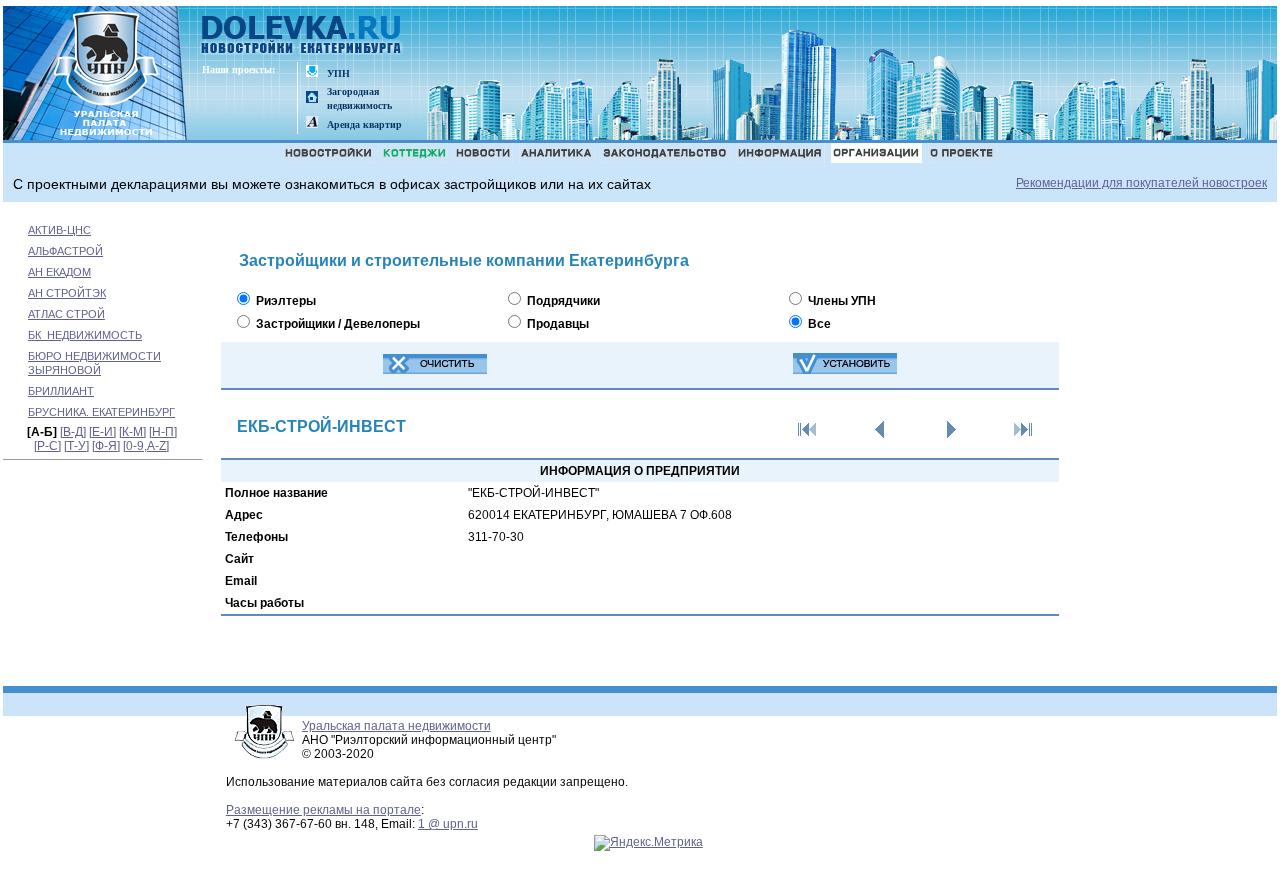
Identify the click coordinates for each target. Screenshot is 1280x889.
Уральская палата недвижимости (396, 726)
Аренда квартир (364, 124)
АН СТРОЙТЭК (67, 293)
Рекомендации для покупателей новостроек (1141, 183)
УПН (338, 73)
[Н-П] (163, 432)
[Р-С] (47, 446)
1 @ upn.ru (448, 824)
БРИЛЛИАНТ (61, 391)
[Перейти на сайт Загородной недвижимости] (312, 98)
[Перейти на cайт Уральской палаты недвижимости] (312, 72)
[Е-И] (102, 432)
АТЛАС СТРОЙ (66, 314)
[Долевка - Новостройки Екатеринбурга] (302, 36)
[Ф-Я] (106, 446)
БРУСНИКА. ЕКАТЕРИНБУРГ (101, 412)
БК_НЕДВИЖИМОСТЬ (85, 335)
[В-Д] (73, 432)
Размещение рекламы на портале (323, 810)
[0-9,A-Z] (146, 446)
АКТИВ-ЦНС (59, 230)
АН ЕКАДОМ (59, 272)
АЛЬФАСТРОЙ (65, 251)
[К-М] (132, 432)
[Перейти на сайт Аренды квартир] (312, 123)
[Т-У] (76, 446)
